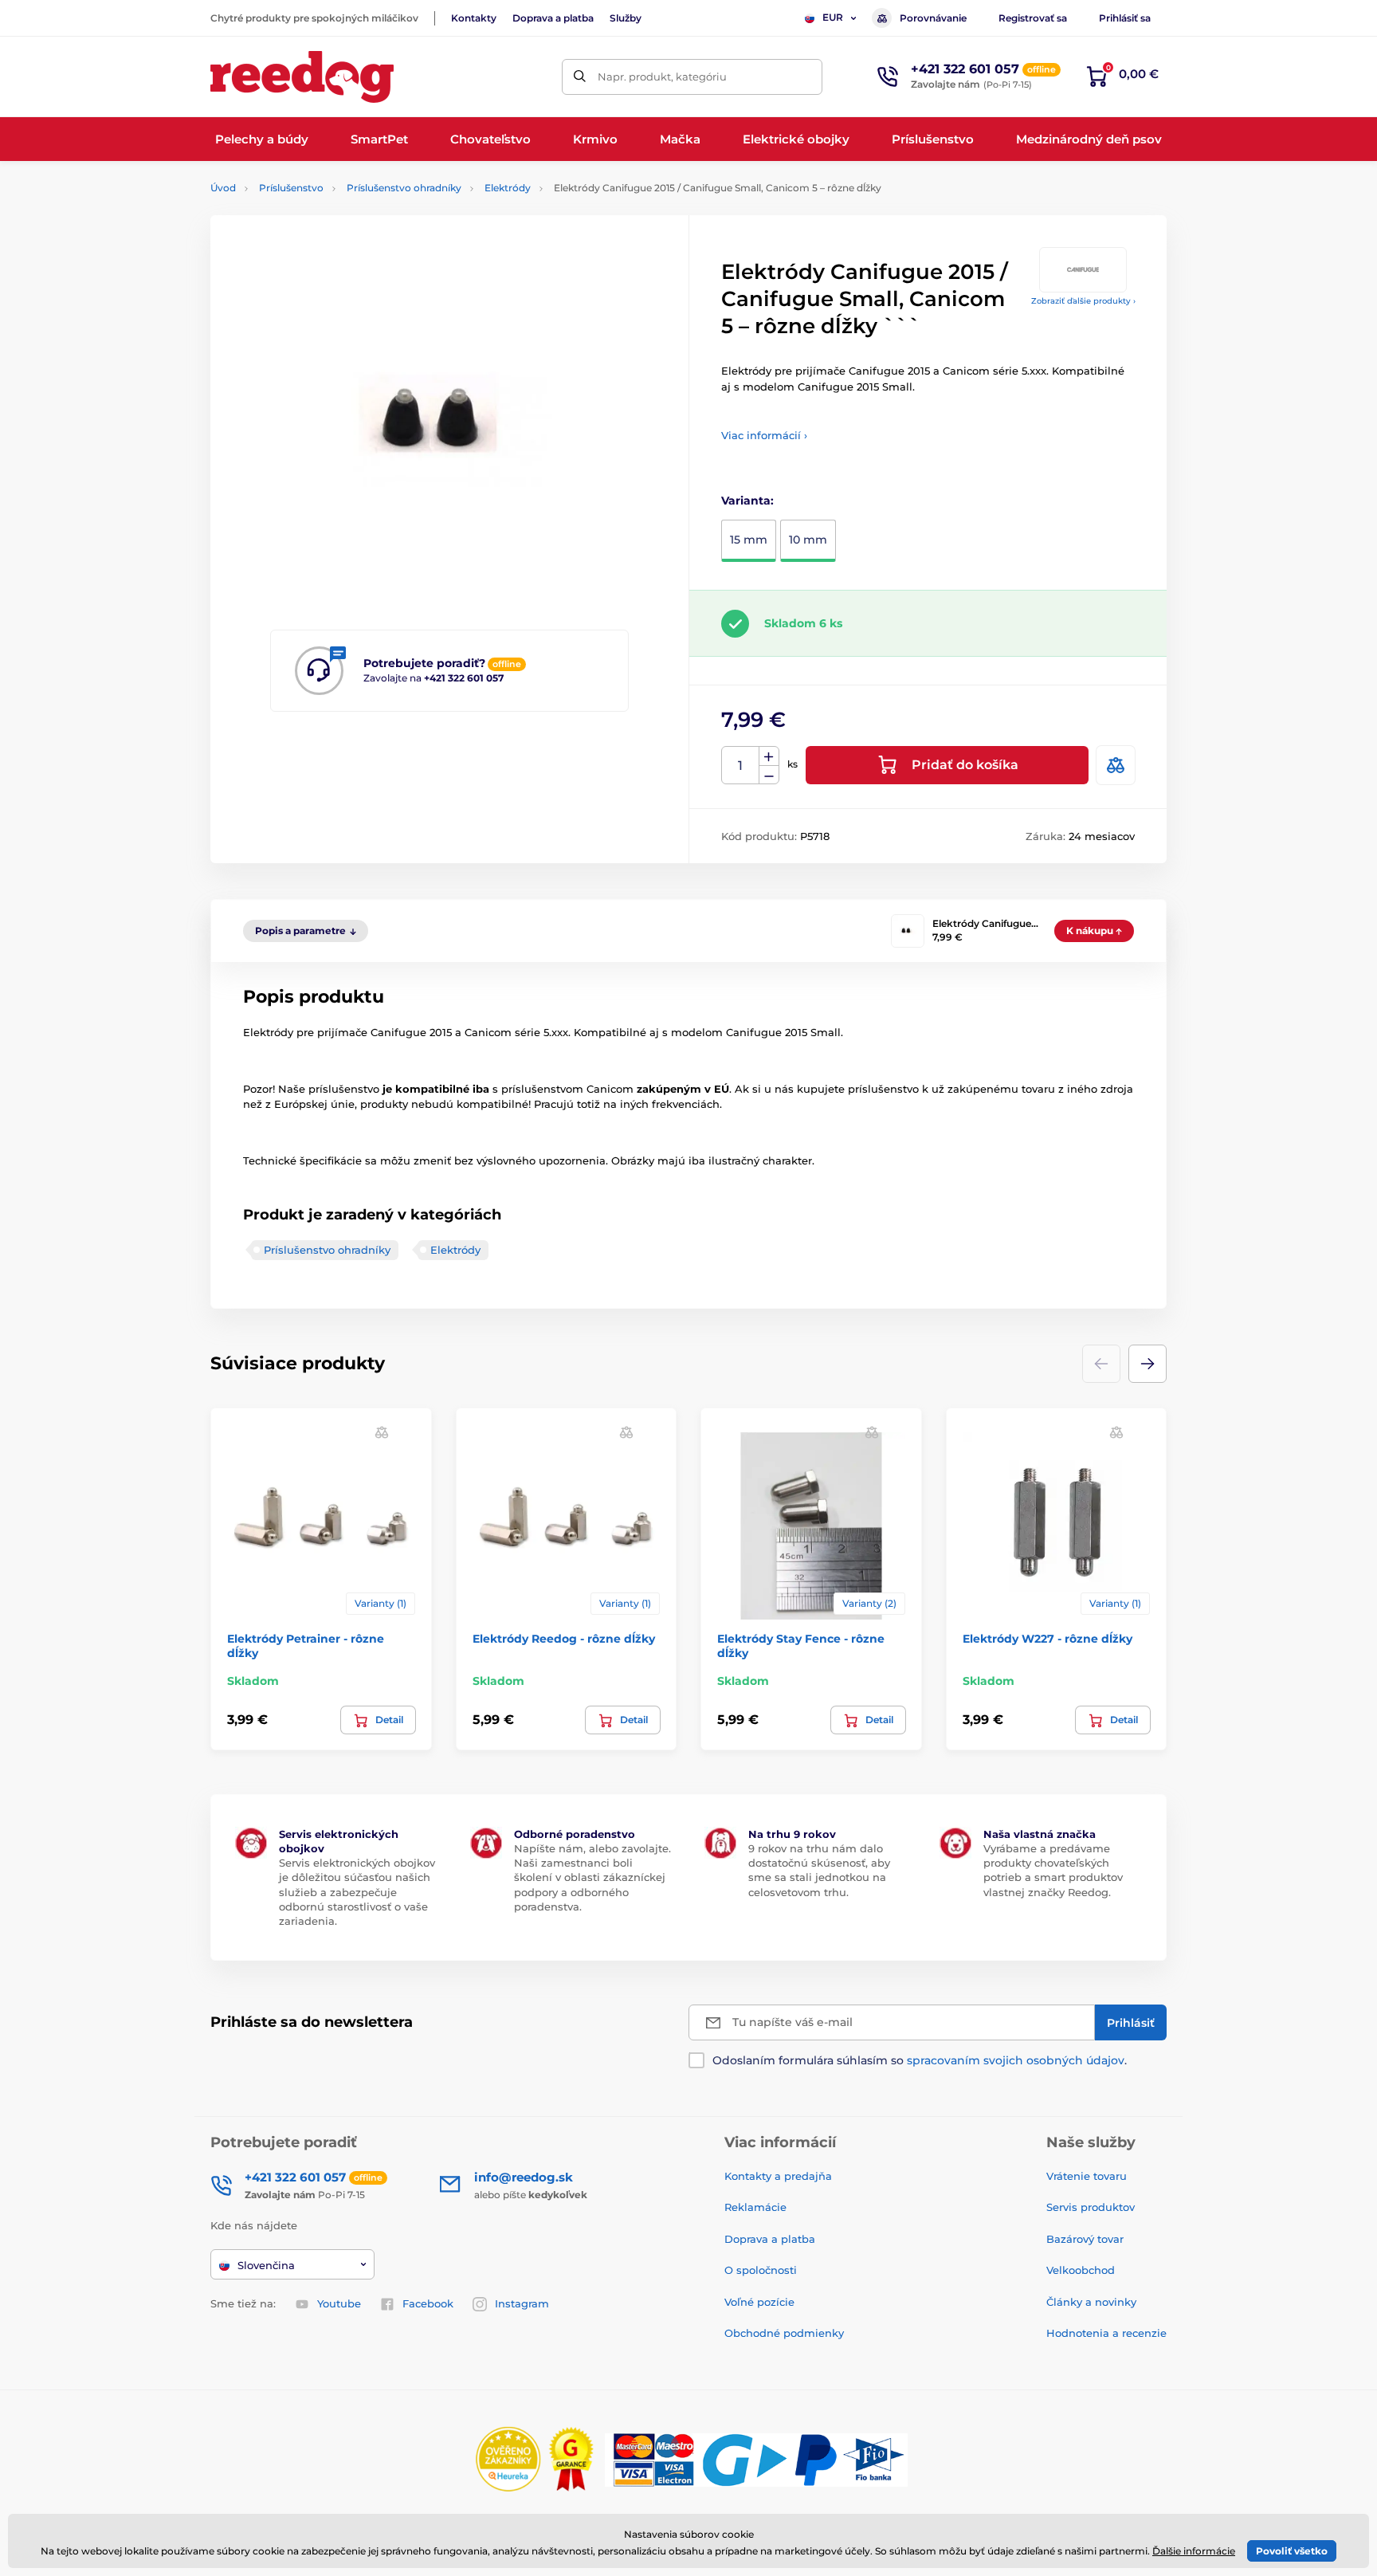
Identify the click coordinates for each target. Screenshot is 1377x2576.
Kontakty (474, 18)
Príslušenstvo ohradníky (404, 188)
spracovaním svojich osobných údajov (1016, 2060)
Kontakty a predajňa (778, 2176)
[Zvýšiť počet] (769, 756)
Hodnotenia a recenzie (1106, 2333)
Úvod (223, 188)
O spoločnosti (761, 2270)
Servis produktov (1091, 2207)
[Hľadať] (580, 77)
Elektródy (508, 188)
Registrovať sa (1033, 18)
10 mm (808, 540)
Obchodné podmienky (784, 2333)
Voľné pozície (759, 2302)
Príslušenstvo (291, 188)
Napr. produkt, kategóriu (662, 77)
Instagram (522, 2303)
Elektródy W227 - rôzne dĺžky (1047, 1639)
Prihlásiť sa (1125, 18)
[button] (1147, 1364)
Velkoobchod (1081, 2270)
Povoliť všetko (1292, 2551)
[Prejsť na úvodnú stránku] (302, 77)
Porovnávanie (933, 18)
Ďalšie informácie (1194, 2551)
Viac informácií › (764, 435)
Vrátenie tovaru (1087, 2176)
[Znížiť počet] (769, 775)
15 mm (749, 540)
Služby (626, 18)
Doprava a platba (553, 18)
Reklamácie (755, 2207)
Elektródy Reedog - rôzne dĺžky (564, 1639)
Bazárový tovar (1085, 2239)
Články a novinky (1091, 2302)
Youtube (339, 2303)
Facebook (428, 2303)
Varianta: (747, 501)
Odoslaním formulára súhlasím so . (920, 2060)
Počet (741, 766)
